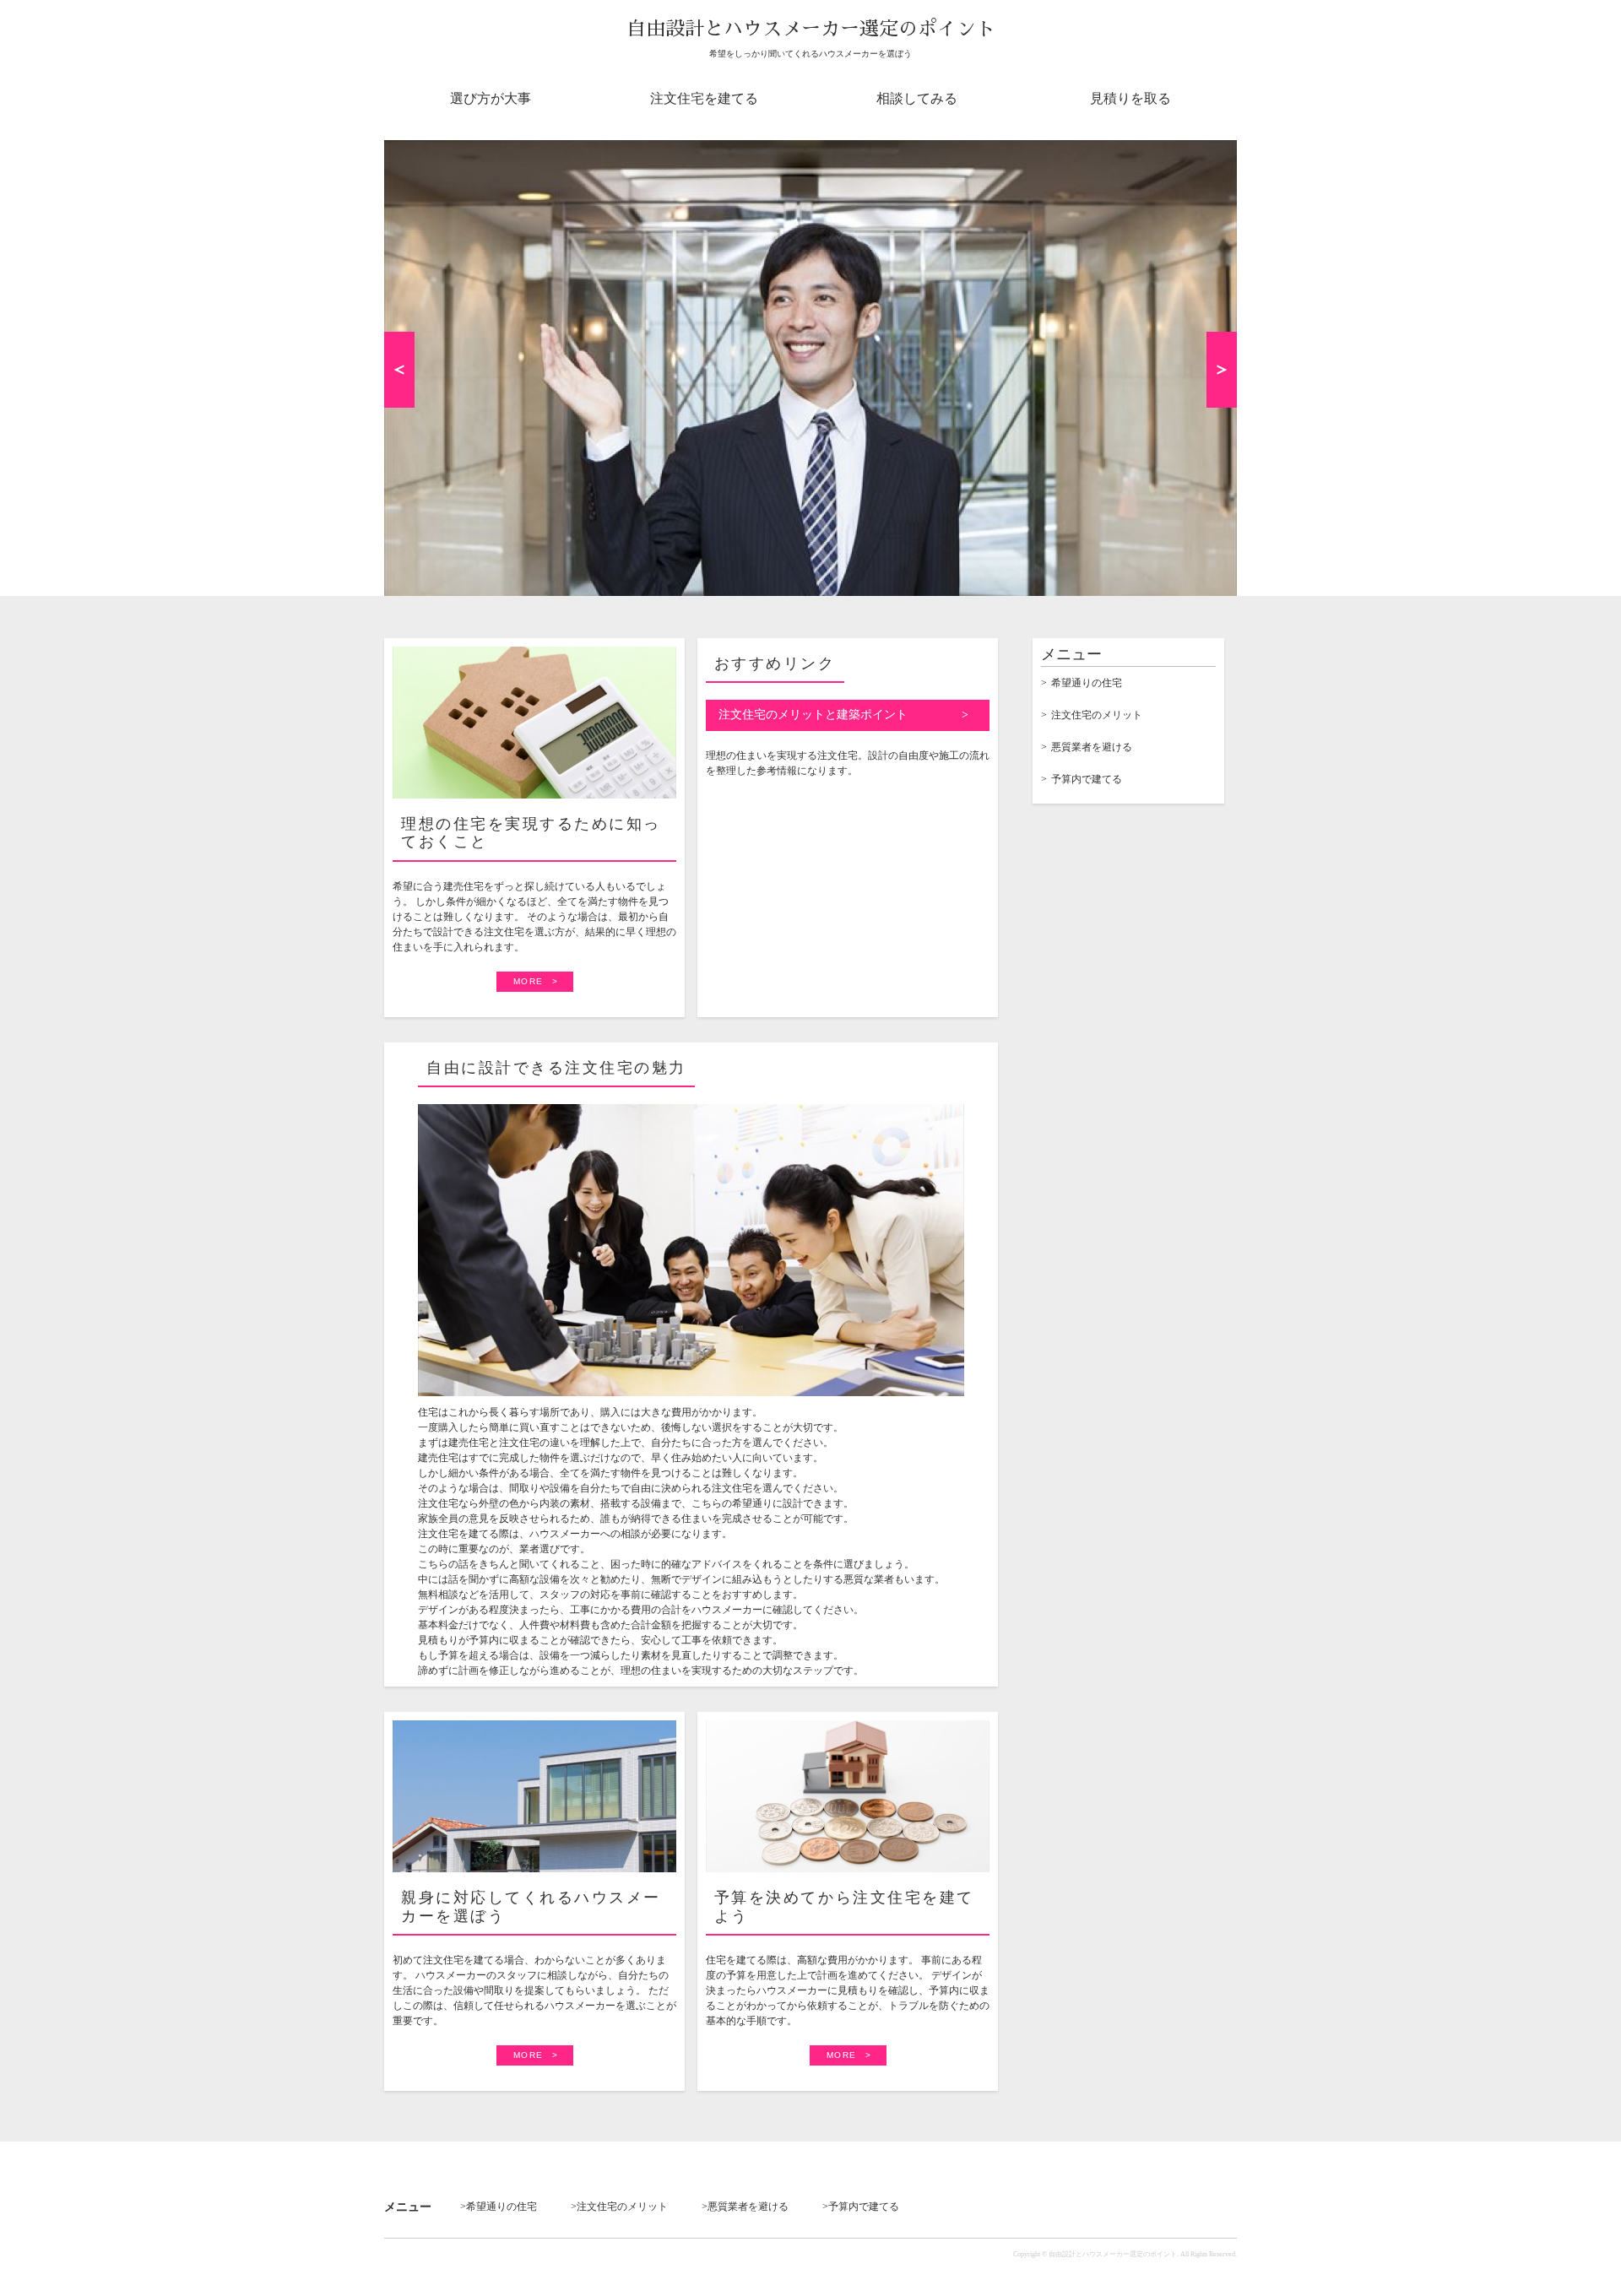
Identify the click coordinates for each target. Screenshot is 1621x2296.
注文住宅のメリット (1097, 715)
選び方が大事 (491, 98)
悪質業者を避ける (1092, 747)
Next (1222, 370)
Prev (399, 370)
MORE (529, 981)
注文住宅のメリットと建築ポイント (813, 715)
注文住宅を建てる (704, 98)
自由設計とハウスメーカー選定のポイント (811, 29)
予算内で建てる (1087, 779)
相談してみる (917, 98)
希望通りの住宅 (1087, 683)
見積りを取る (1130, 98)
